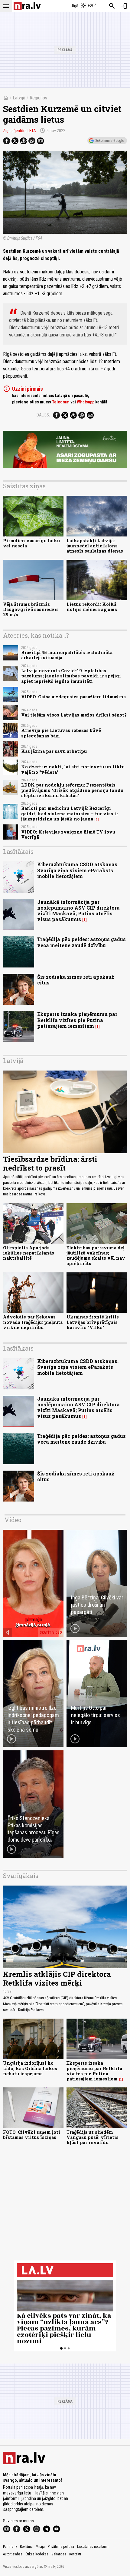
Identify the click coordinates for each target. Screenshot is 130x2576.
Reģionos (38, 98)
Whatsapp (86, 402)
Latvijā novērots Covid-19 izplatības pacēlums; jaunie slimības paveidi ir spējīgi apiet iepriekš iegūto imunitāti (71, 676)
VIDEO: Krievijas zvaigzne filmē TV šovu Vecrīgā (68, 834)
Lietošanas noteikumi (93, 2547)
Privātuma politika (61, 2547)
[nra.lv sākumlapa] (27, 6)
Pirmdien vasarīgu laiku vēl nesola (31, 543)
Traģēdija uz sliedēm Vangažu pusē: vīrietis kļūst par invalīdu (93, 2137)
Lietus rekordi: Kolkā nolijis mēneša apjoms (92, 607)
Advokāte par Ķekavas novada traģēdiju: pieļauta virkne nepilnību (33, 1322)
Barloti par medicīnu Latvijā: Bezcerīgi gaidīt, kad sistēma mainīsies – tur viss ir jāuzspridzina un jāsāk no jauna (70, 814)
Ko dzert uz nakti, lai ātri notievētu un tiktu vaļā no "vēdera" (73, 769)
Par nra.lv (10, 2547)
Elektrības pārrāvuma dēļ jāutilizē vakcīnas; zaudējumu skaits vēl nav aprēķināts (96, 1256)
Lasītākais (18, 851)
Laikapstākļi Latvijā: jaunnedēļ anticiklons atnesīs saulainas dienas (95, 546)
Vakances (59, 2554)
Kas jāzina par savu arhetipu (54, 751)
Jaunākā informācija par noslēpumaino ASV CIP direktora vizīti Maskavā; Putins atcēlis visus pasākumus (78, 911)
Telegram (61, 402)
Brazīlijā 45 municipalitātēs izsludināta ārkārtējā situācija (67, 655)
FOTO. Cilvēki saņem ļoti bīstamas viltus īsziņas (32, 2135)
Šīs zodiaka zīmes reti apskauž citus (76, 980)
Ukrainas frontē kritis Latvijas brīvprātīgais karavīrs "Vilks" (93, 1322)
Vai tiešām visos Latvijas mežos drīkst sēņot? (74, 715)
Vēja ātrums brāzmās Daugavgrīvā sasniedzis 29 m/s (31, 610)
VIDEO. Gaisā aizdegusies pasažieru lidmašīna (73, 697)
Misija (40, 2547)
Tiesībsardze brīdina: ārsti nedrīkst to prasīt (50, 1163)
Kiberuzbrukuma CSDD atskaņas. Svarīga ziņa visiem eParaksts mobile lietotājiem (78, 870)
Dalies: (43, 415)
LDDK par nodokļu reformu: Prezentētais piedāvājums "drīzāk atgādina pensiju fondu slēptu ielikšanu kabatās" (72, 790)
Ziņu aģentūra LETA (19, 131)
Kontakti (75, 2554)
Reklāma (26, 2547)
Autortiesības (13, 2554)
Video (13, 1520)
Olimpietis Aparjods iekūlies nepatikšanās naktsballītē (29, 1253)
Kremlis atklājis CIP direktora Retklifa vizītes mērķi (57, 1978)
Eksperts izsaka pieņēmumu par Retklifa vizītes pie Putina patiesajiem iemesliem (77, 1020)
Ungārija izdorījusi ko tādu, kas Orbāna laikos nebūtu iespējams (30, 2068)
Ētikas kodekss (37, 2554)
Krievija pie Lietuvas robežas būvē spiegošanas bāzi (61, 733)
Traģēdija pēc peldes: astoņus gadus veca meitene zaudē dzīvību (81, 942)
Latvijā (19, 98)
